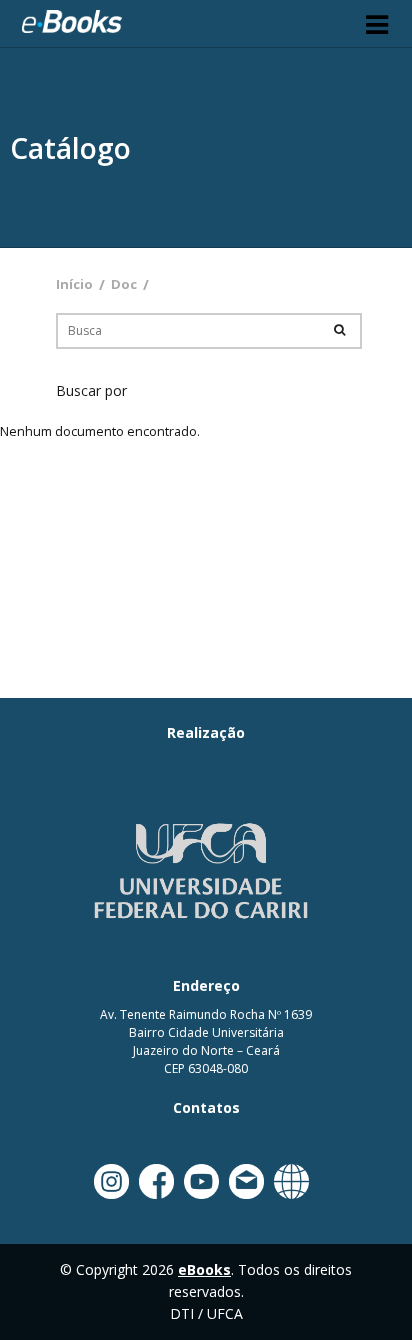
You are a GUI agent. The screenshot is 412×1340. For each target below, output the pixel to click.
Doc (124, 284)
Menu (377, 24)
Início (74, 284)
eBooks (72, 24)
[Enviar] (339, 329)
